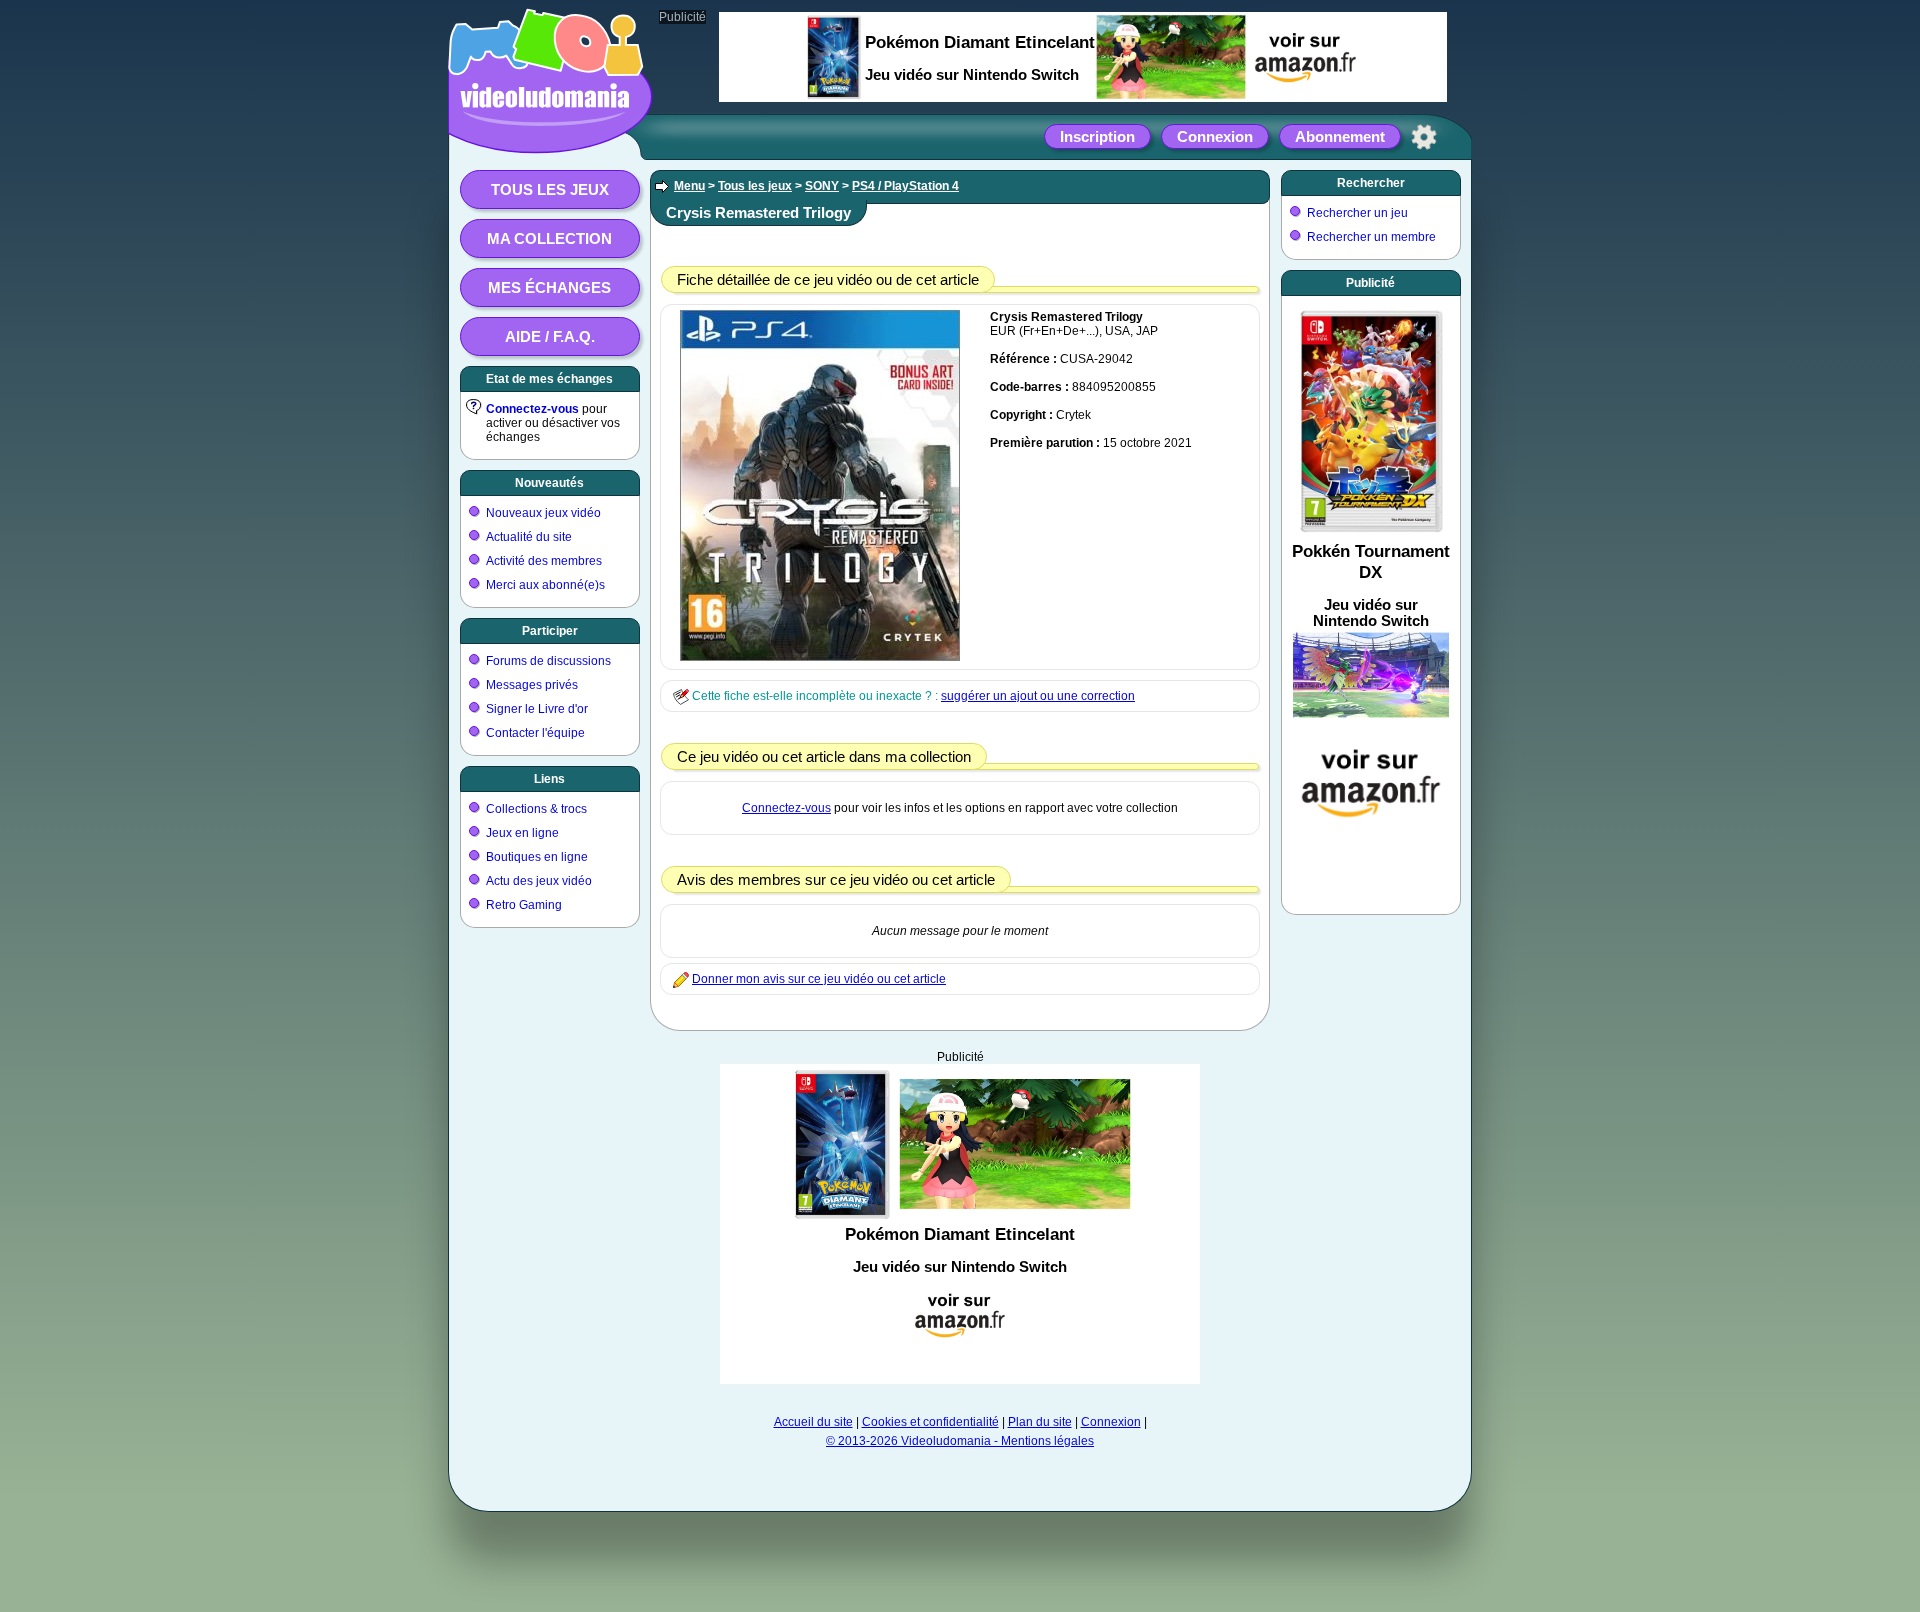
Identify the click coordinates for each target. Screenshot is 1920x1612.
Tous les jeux (550, 189)
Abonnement (1340, 136)
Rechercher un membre (1371, 237)
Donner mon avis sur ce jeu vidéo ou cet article (819, 979)
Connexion (1215, 136)
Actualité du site (529, 537)
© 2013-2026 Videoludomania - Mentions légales (960, 1441)
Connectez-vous (532, 409)
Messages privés (532, 685)
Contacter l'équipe (535, 733)
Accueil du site (813, 1422)
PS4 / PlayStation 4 (905, 186)
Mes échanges (549, 287)
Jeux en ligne (522, 833)
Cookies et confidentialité (930, 1422)
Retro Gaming (524, 905)
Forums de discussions (548, 661)
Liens (549, 779)
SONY (822, 186)
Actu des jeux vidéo (539, 881)
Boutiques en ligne (537, 857)
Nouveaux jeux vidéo (543, 513)
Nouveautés (549, 483)
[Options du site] (1424, 137)
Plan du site (1040, 1422)
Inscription (1097, 136)
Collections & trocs (536, 809)
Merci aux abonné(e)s (545, 585)
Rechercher (1371, 183)
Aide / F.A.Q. (550, 336)
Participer (550, 631)
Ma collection (549, 238)
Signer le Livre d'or (537, 709)
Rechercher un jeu (1357, 213)
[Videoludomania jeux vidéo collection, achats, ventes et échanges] (545, 133)
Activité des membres (544, 561)
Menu (689, 186)
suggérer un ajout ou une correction (1038, 696)
